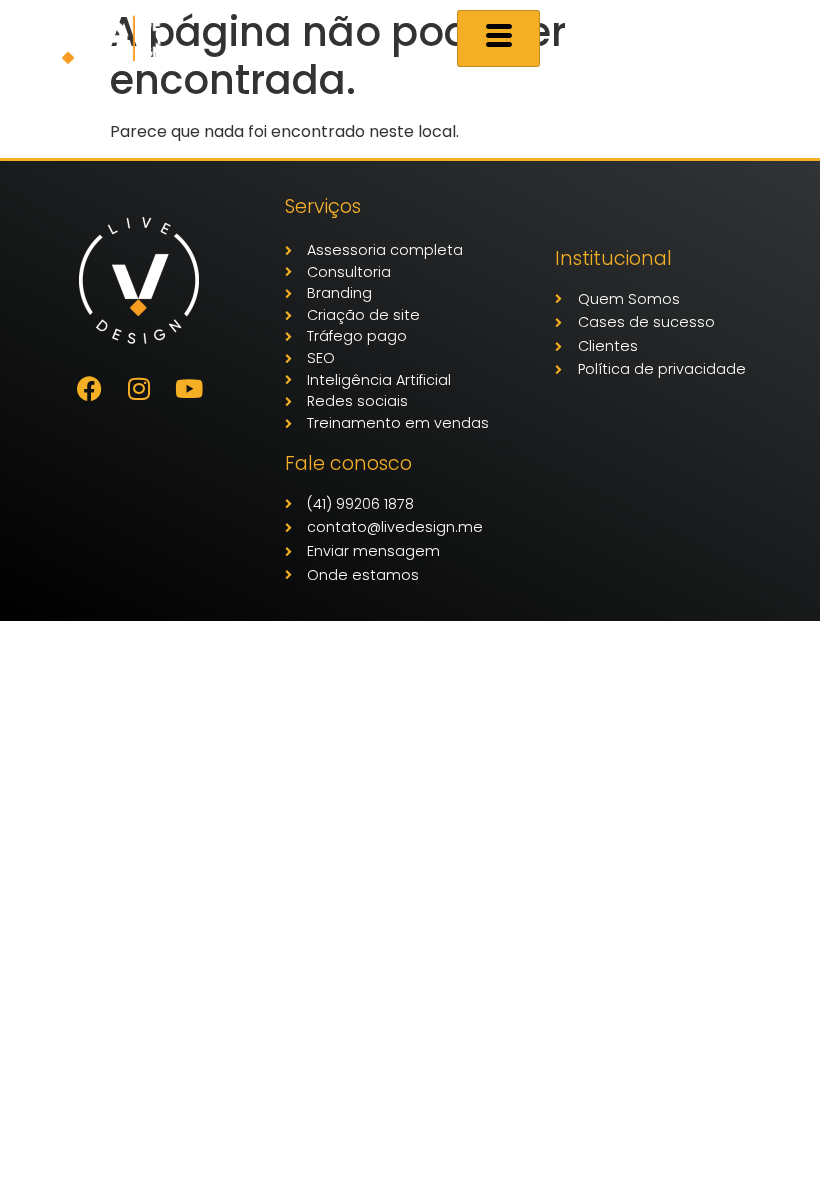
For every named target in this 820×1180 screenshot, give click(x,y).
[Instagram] (139, 389)
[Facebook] (89, 389)
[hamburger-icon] (498, 38)
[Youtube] (189, 389)
